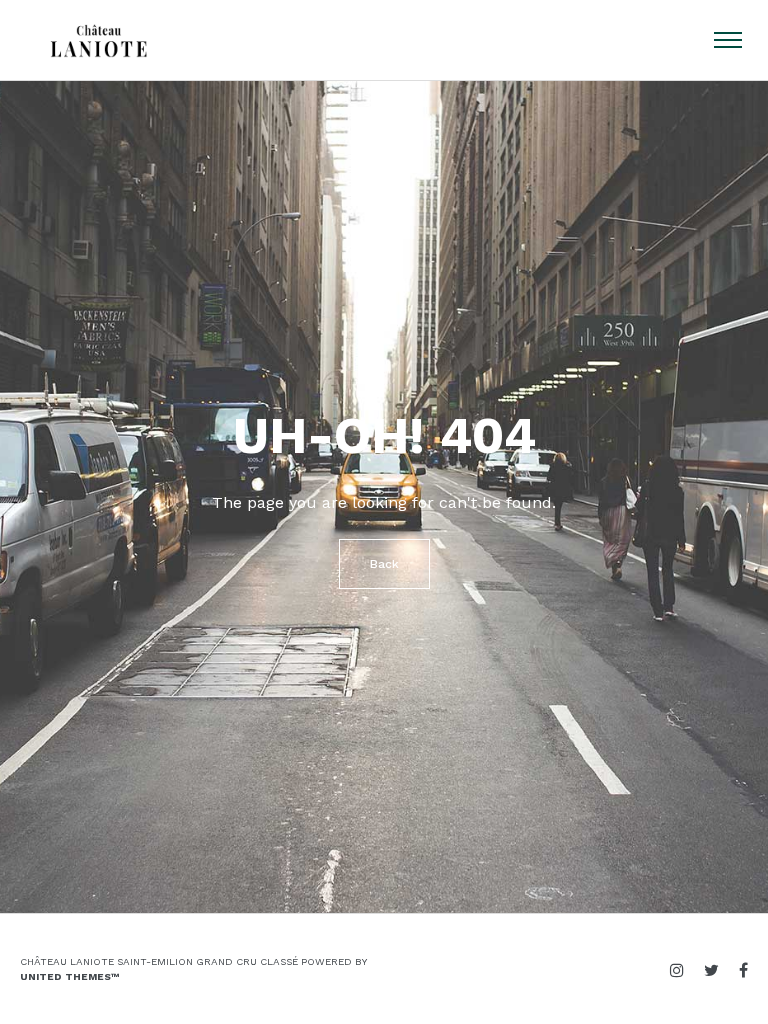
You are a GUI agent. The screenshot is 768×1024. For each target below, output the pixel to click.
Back (384, 564)
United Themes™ (69, 976)
